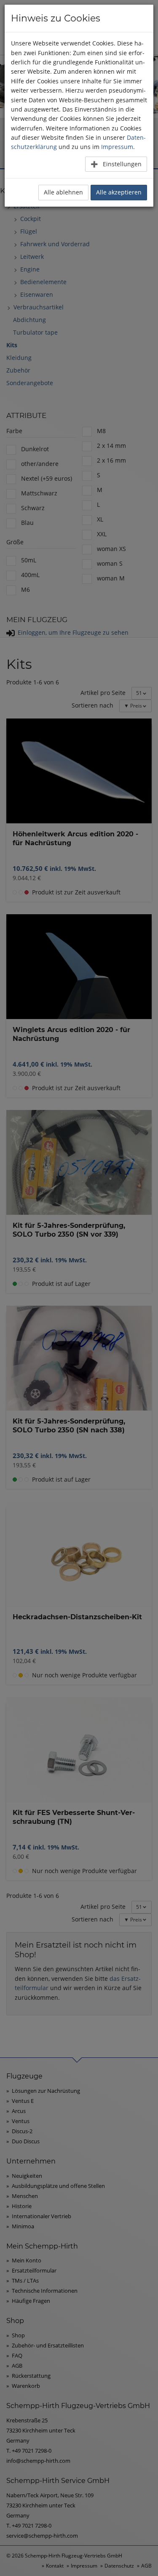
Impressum (117, 147)
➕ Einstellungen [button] (116, 164)
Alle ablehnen (63, 192)
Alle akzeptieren (119, 192)
